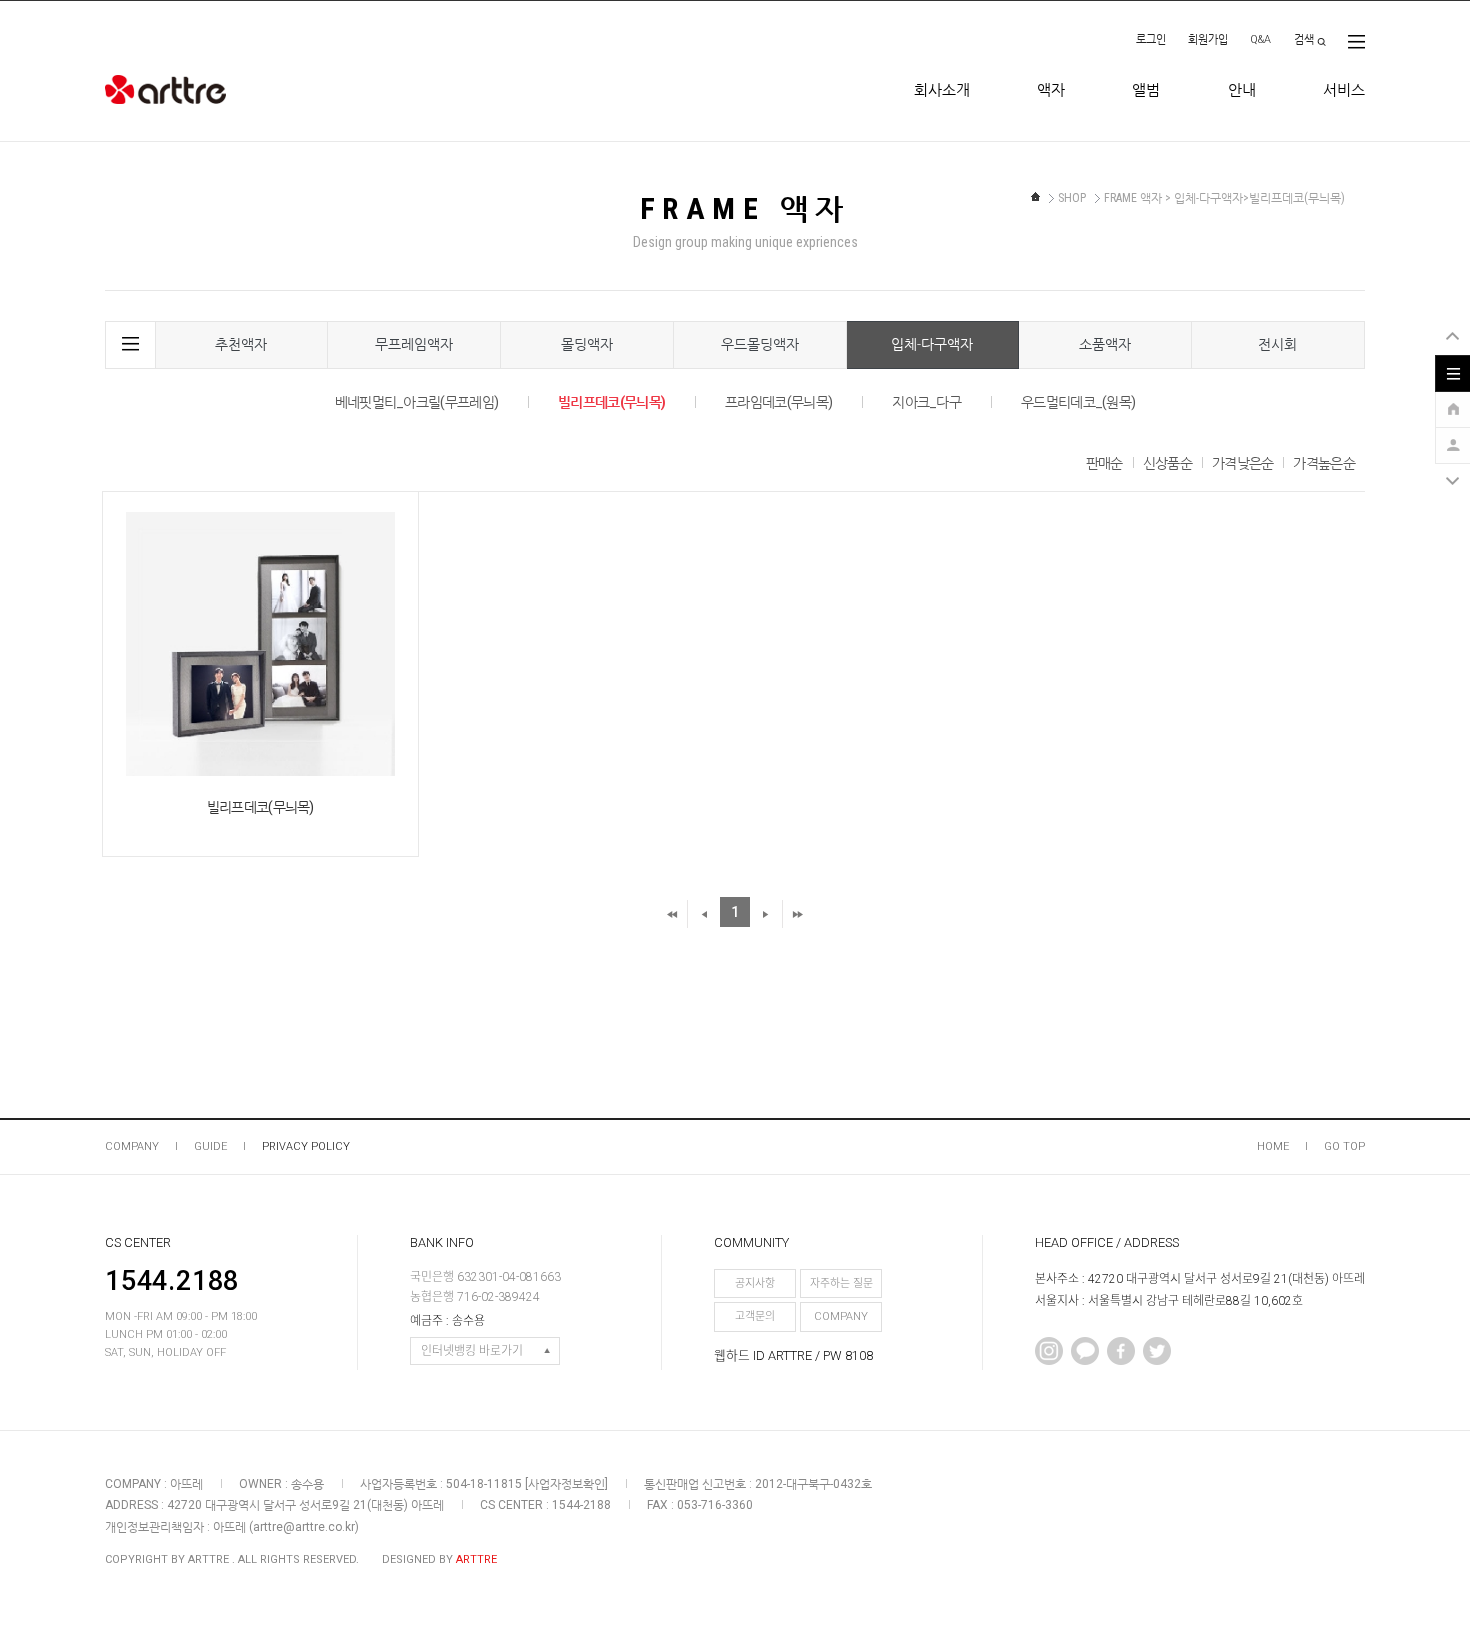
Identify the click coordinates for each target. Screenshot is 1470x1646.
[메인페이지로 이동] (1035, 197)
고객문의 (755, 1316)
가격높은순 (1324, 463)
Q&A (1260, 39)
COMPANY (132, 1146)
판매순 (1104, 463)
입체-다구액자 (932, 344)
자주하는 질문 (841, 1283)
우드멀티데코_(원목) (1078, 402)
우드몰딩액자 (760, 344)
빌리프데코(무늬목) (611, 402)
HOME (1273, 1146)
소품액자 (1105, 344)
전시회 (1277, 344)
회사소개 (942, 90)
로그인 (1151, 39)
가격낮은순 (1243, 463)
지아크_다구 (926, 402)
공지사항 (755, 1283)
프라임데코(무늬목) (778, 402)
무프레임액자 (414, 344)
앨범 (1146, 90)
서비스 (1344, 90)
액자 (1051, 90)
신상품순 (1167, 463)
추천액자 (241, 344)
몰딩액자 (587, 344)
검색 (1304, 39)
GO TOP (1344, 1146)
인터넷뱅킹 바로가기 (472, 1351)
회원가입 (1208, 39)
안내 (1242, 90)
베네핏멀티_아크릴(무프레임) (417, 402)
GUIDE (210, 1146)
